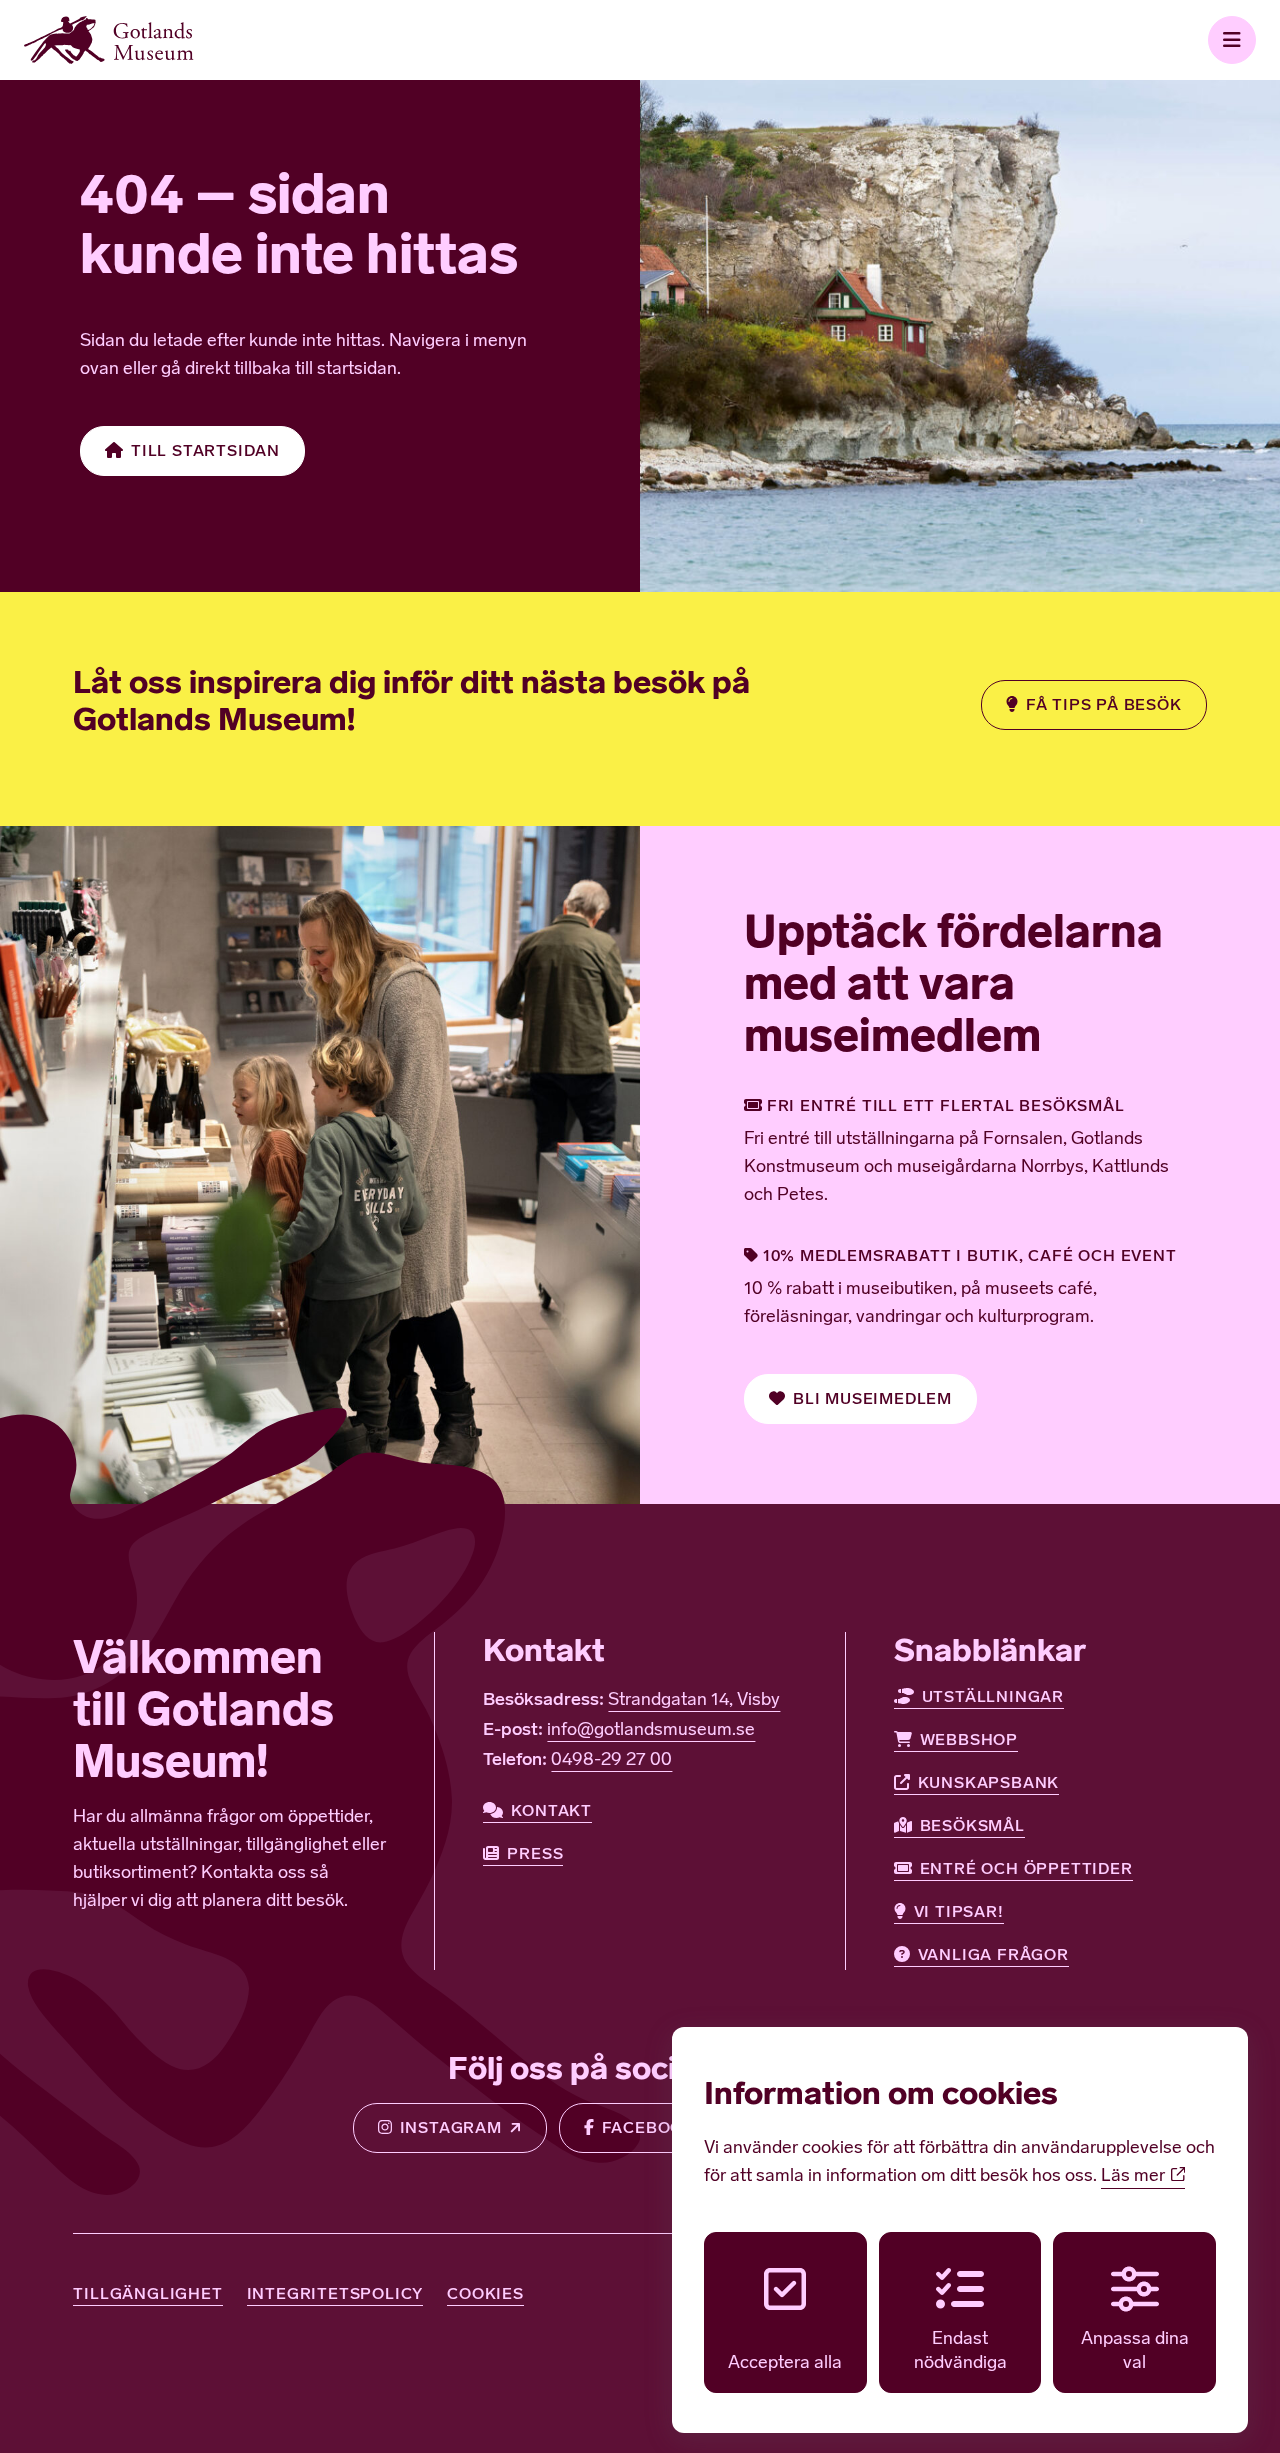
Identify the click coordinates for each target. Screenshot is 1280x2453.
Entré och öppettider (1026, 1868)
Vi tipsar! (959, 1911)
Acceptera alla (785, 2364)
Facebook (648, 2127)
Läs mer (1135, 2177)
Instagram (451, 2127)
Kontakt (551, 1810)
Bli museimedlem (872, 1398)
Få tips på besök (1104, 704)
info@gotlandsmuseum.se (651, 1731)
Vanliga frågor (993, 1954)
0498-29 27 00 (611, 1761)
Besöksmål (972, 1825)
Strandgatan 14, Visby (694, 1701)
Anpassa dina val (1135, 2351)
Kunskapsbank (989, 1782)
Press (535, 1853)
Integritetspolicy (335, 2293)
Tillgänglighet (147, 2293)
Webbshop (969, 1739)
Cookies (485, 2293)
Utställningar (993, 1696)
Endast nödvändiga (960, 2351)
